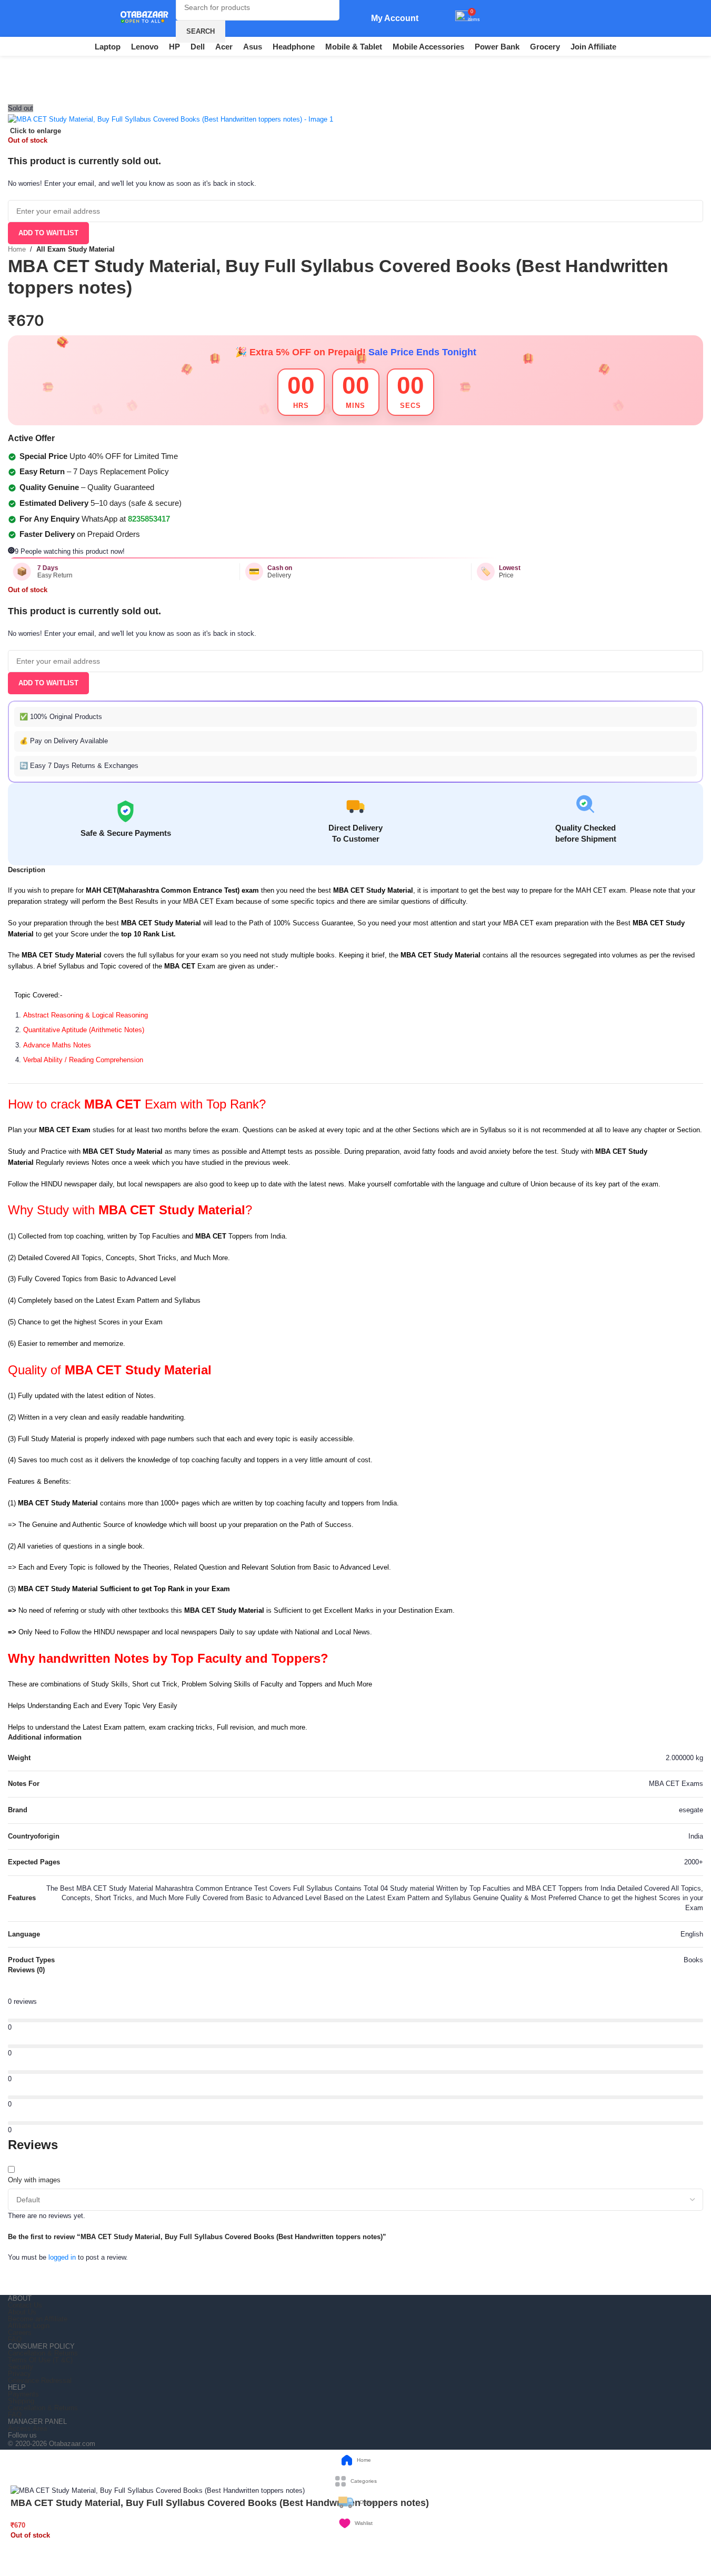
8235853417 (149, 519)
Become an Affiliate (38, 2319)
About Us (22, 2312)
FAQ (15, 2339)
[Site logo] (139, 18)
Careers (20, 2333)
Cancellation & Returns (43, 2353)
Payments (23, 2394)
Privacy (19, 2374)
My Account (395, 18)
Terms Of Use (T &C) (40, 2360)
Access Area (27, 2428)
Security (21, 2367)
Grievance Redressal (40, 2380)
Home (17, 249)
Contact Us (25, 2305)
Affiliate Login (29, 2326)
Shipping (21, 2401)
